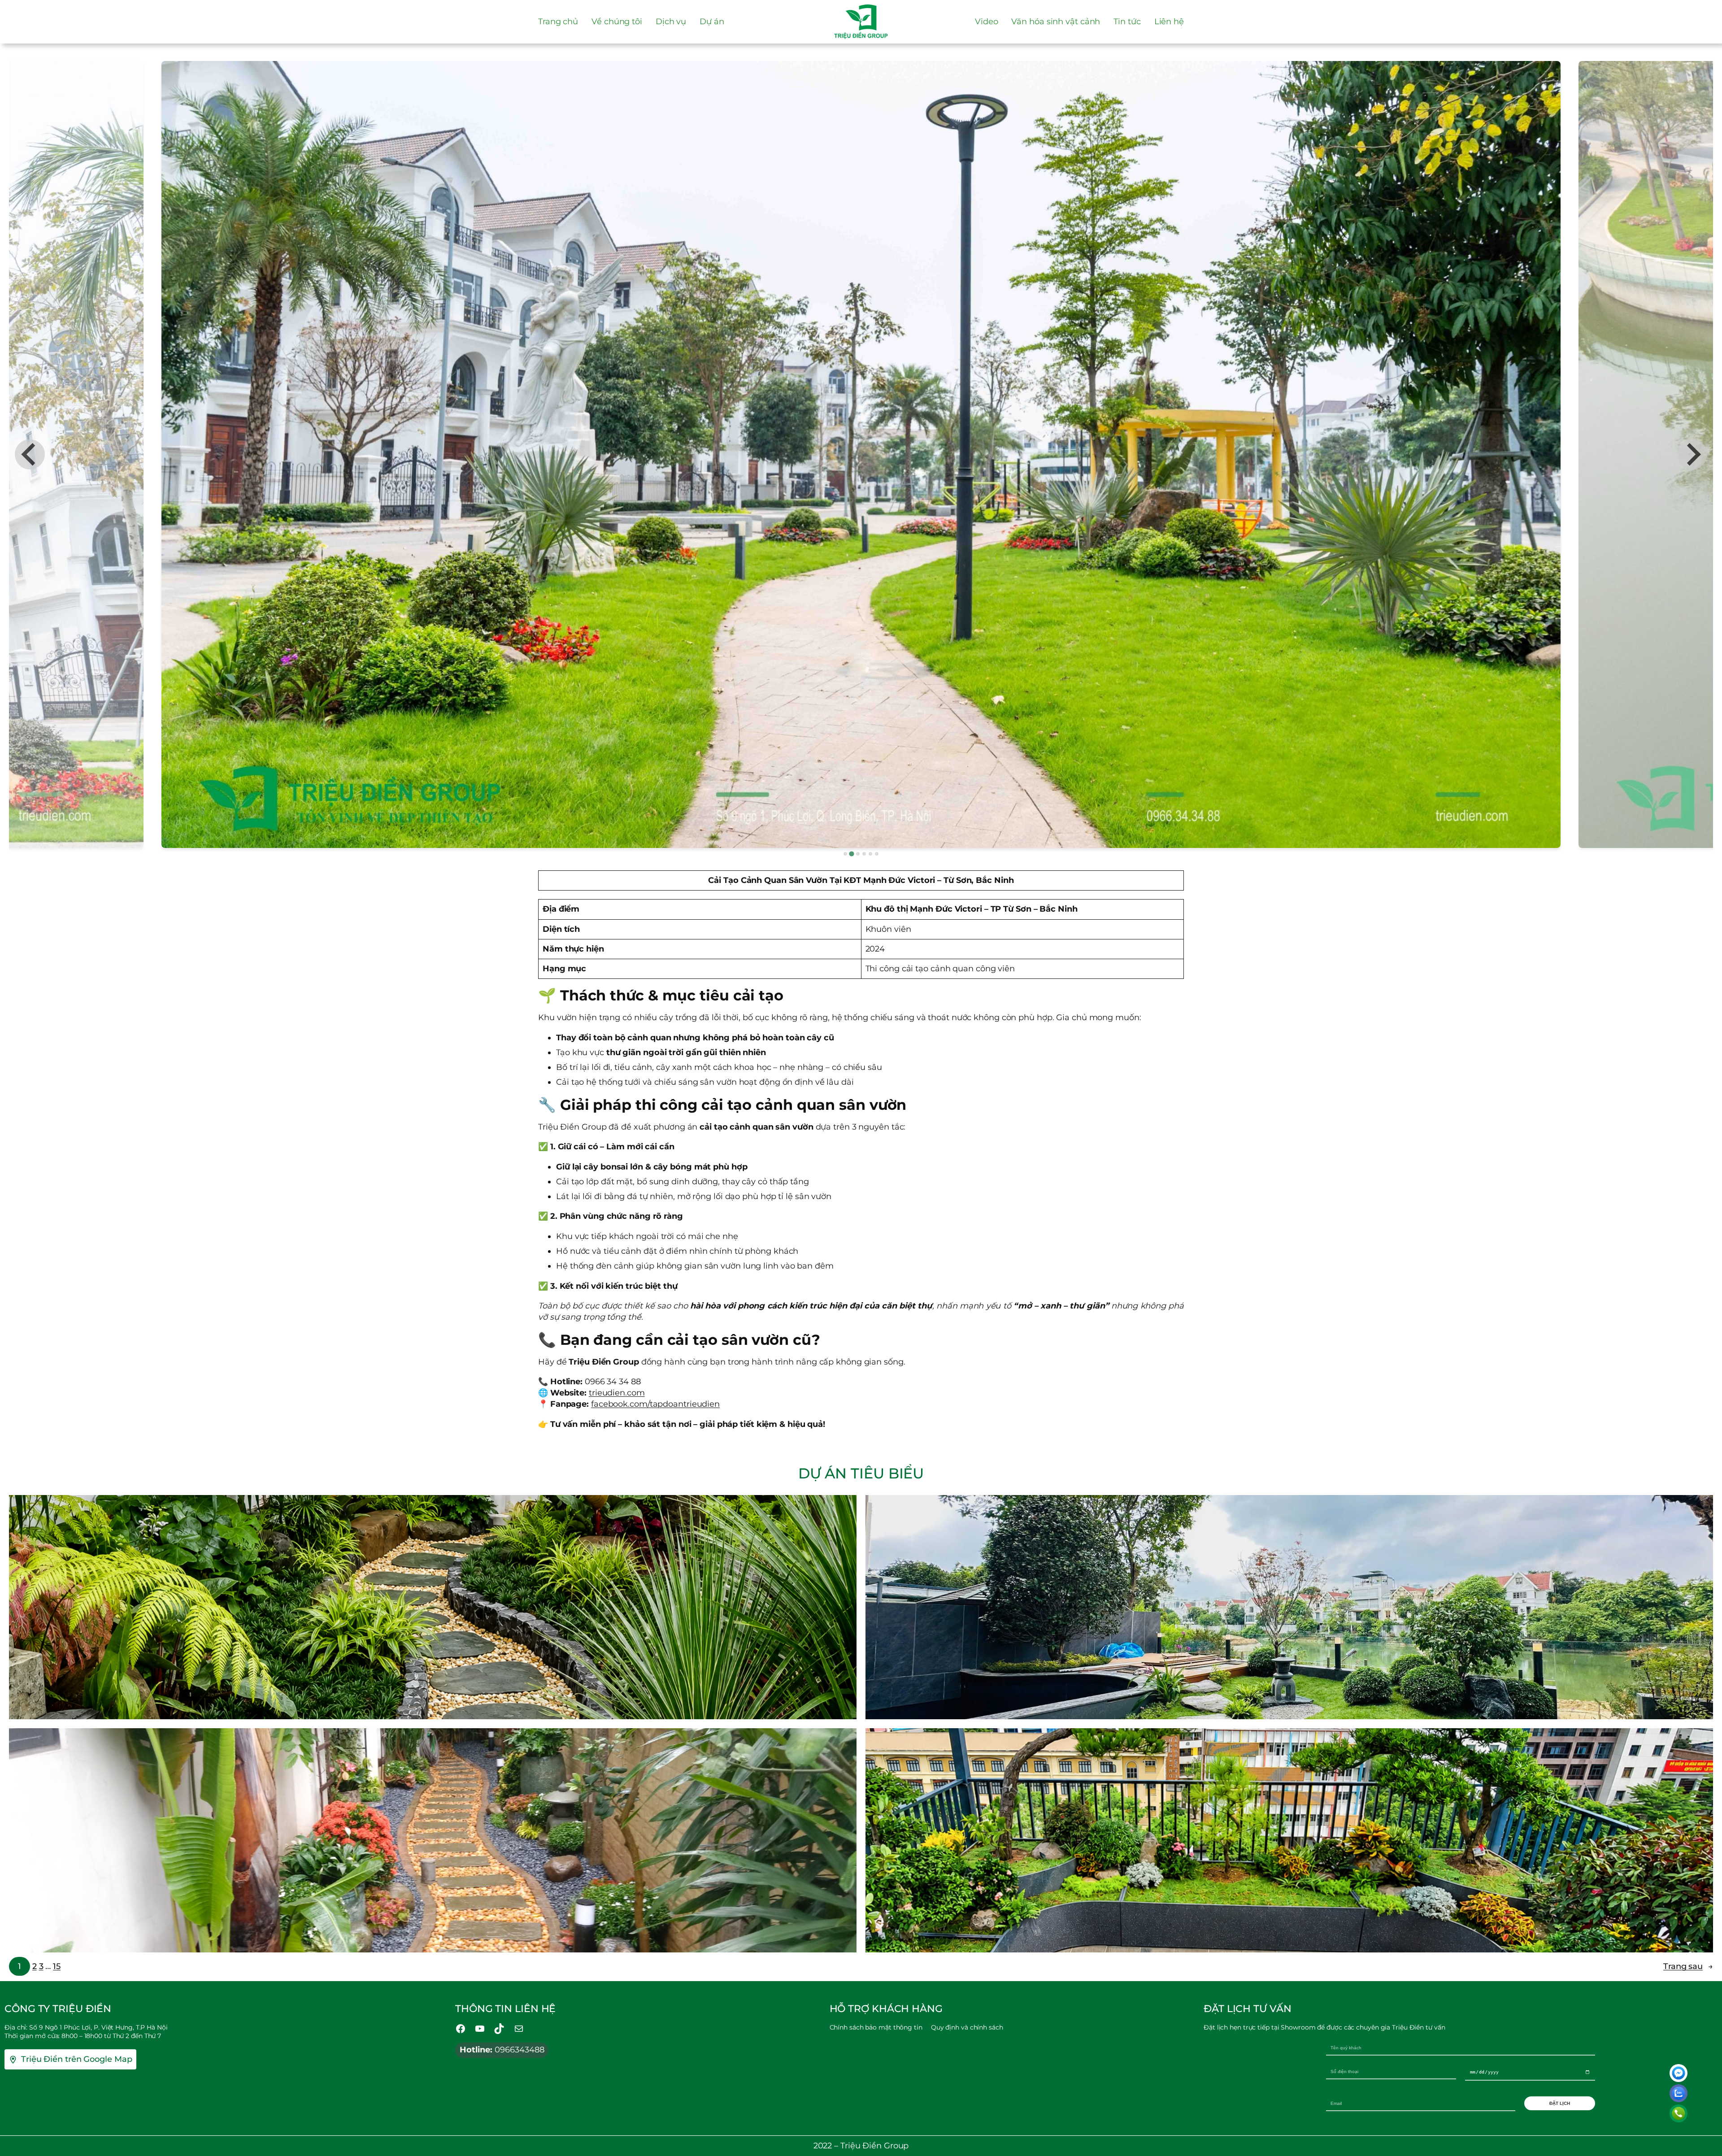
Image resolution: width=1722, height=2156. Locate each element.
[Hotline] (1679, 2113)
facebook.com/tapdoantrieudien (655, 1404)
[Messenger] (1679, 2073)
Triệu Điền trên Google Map (76, 2059)
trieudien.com (617, 1393)
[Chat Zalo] (1679, 2093)
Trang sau (1688, 1966)
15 (57, 1966)
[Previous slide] (30, 454)
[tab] (845, 854)
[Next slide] (1692, 454)
